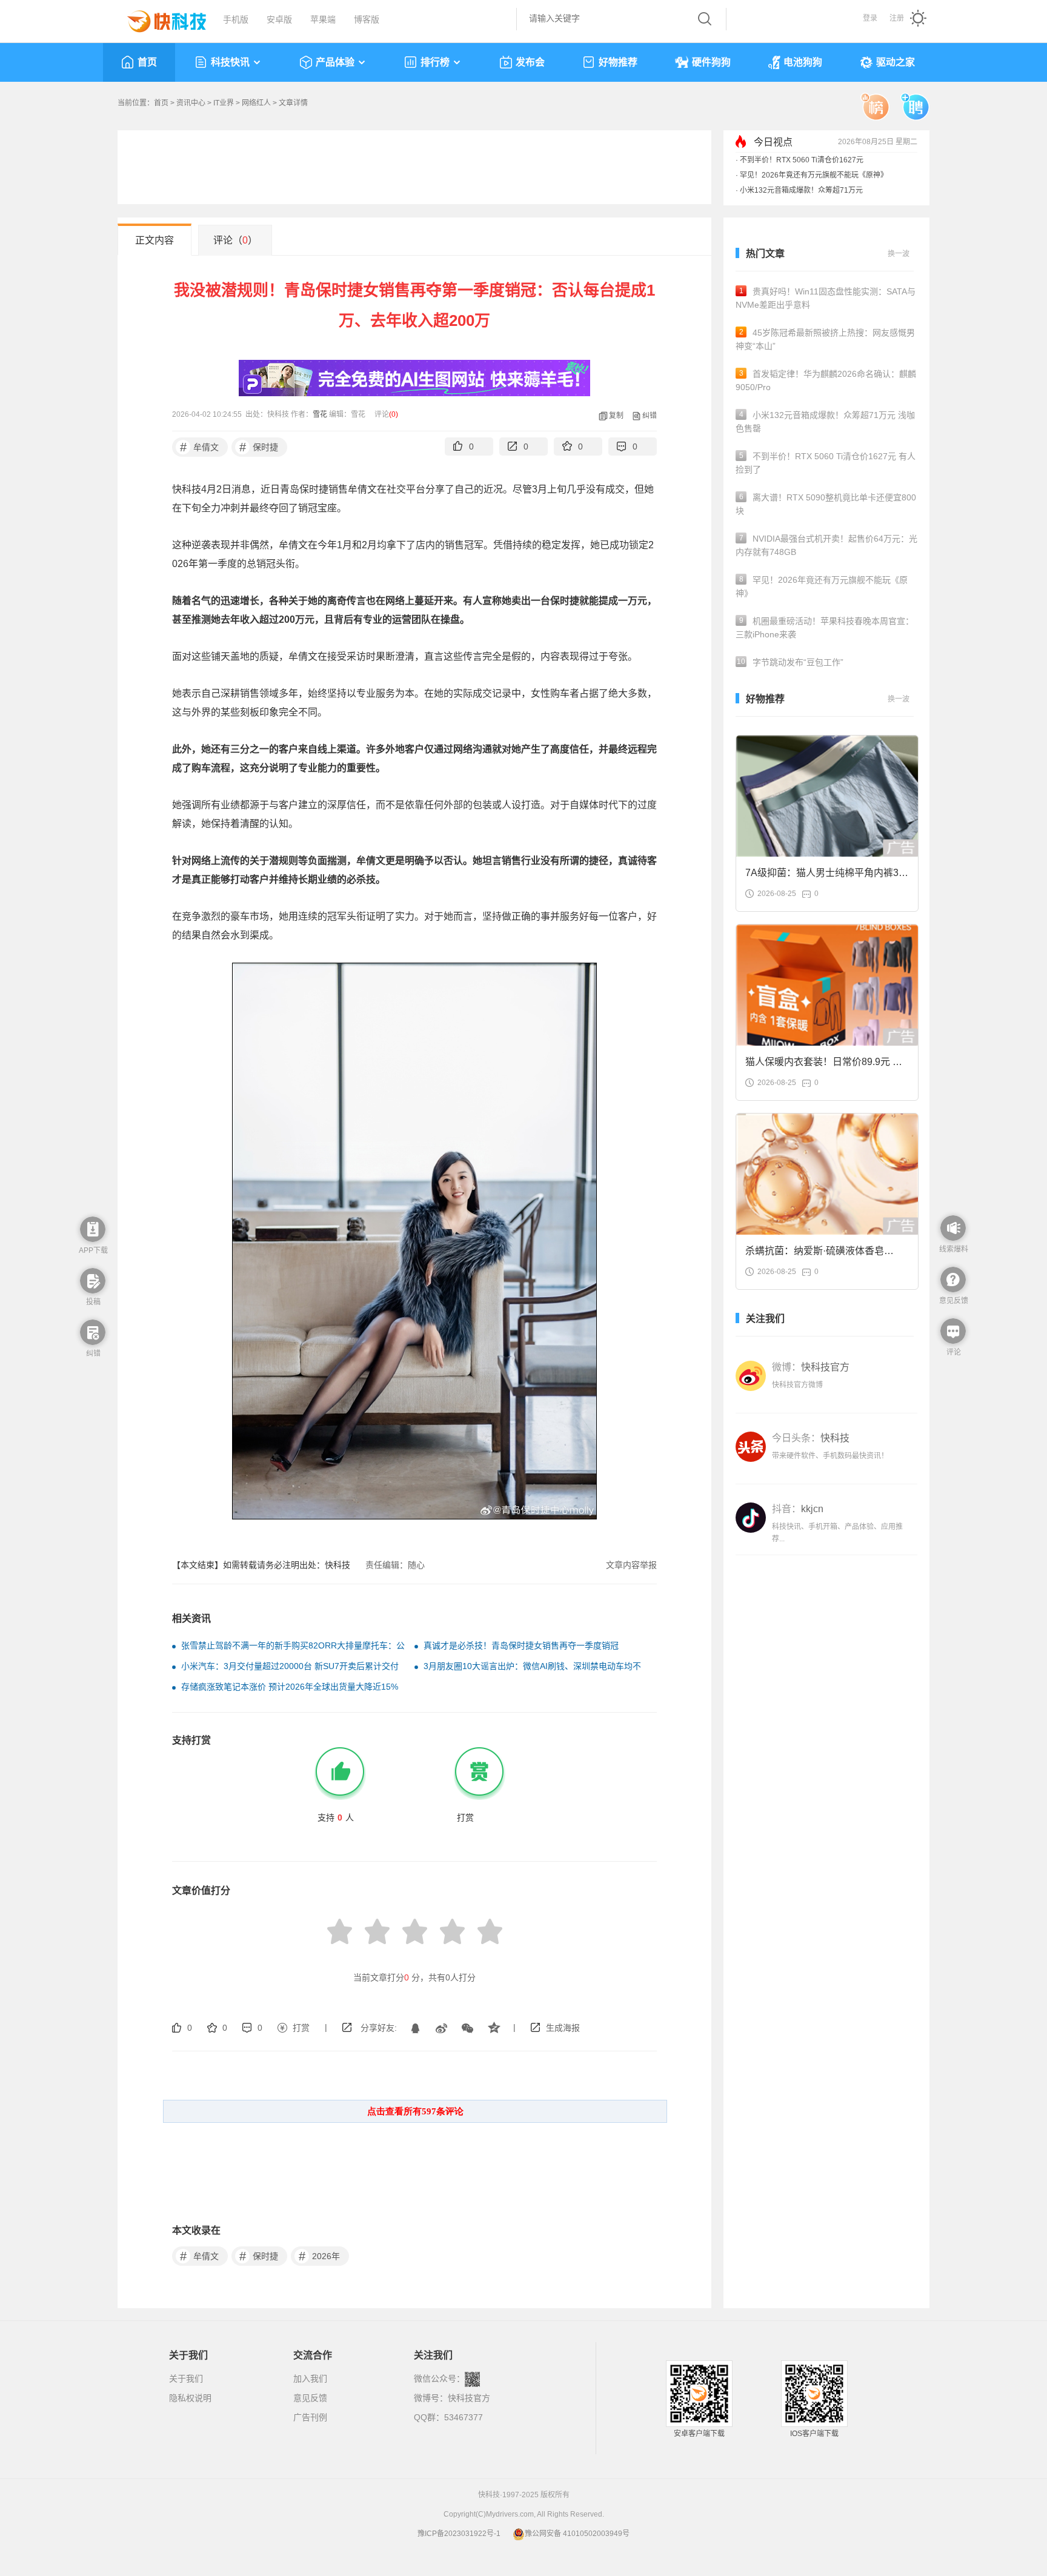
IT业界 (224, 103)
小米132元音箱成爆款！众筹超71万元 (801, 190)
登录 (870, 18)
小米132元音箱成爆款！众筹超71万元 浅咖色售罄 (825, 422)
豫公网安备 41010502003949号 (577, 2534)
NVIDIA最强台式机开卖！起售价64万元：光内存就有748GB (826, 545)
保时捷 (259, 447)
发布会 (530, 62)
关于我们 (186, 2378)
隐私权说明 (190, 2398)
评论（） (235, 240)
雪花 (320, 414)
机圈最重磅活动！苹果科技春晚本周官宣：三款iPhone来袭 (825, 628)
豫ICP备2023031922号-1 (459, 2534)
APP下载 (93, 1250)
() (394, 414)
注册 (897, 18)
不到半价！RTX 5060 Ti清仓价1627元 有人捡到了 (826, 463)
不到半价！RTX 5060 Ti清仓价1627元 (802, 160)
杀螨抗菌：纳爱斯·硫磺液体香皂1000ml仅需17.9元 (815, 1254)
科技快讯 (230, 62)
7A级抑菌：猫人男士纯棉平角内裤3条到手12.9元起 (827, 876)
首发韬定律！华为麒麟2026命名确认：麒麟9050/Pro (826, 380)
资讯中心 (191, 103)
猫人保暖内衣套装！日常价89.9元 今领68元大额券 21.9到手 (824, 1065)
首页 (147, 62)
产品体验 (335, 62)
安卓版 (279, 19)
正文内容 (155, 240)
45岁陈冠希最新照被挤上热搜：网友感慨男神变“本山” (825, 339)
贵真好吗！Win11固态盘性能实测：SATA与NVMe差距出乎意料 (826, 298)
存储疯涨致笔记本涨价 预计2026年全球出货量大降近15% (290, 1687)
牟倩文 (200, 447)
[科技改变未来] (158, 18)
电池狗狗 (803, 62)
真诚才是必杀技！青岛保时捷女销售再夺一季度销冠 (521, 1645)
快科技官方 (469, 2398)
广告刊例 (310, 2417)
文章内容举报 (631, 1565)
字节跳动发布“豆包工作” (790, 662)
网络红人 (256, 103)
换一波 (899, 254)
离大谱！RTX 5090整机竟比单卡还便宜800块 (826, 504)
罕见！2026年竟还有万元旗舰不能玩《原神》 (814, 175)
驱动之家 (896, 62)
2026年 (320, 2256)
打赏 (301, 2028)
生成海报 (563, 2028)
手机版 (236, 19)
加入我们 (310, 2378)
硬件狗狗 (711, 62)
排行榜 (435, 62)
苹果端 (323, 19)
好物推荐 (618, 62)
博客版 (367, 19)
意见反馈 (310, 2398)
